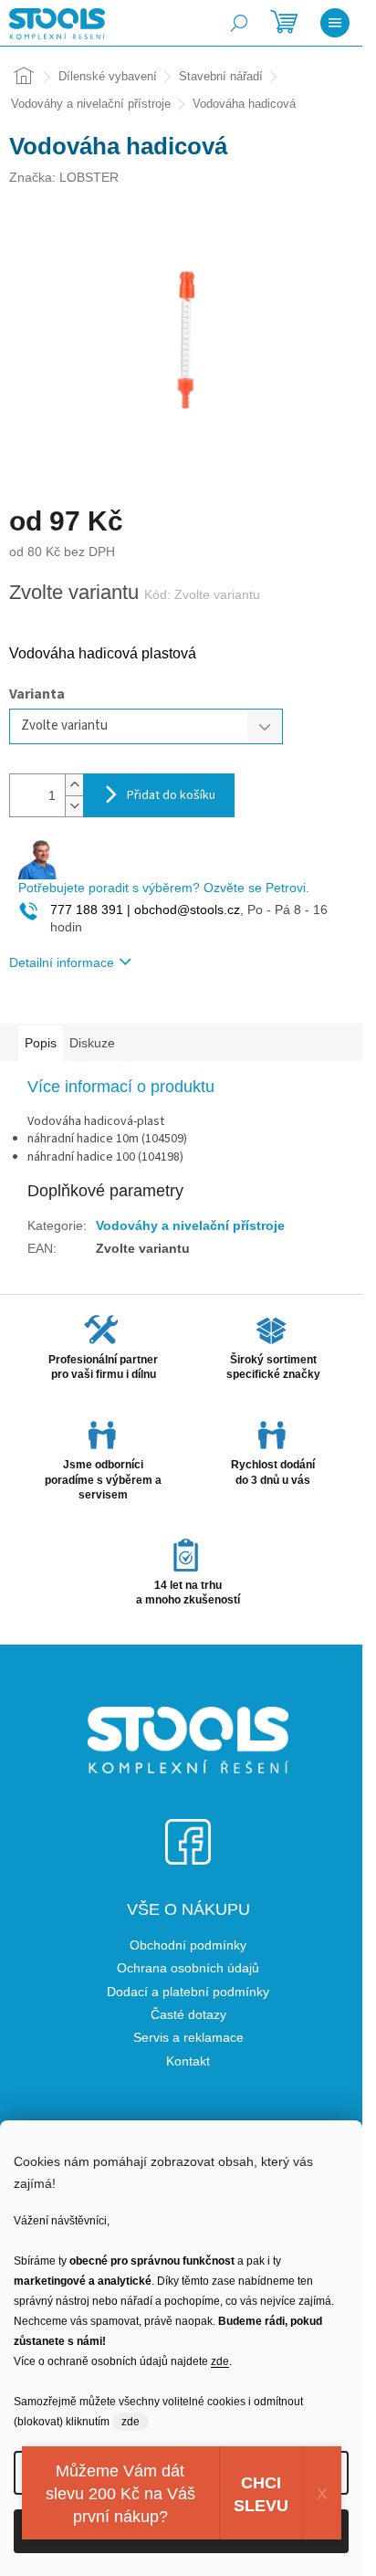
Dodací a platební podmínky (188, 1992)
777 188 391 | (90, 909)
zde (220, 2361)
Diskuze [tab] (92, 1043)
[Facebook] (188, 1830)
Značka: (64, 177)
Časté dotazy (188, 2014)
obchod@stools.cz (185, 909)
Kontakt (188, 2061)
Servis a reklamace (188, 2037)
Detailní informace (62, 962)
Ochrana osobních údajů (188, 1968)
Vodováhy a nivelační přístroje (190, 1225)
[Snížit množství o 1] (74, 806)
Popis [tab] (41, 1043)
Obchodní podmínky (188, 1945)
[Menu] (335, 23)
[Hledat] (239, 23)
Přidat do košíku (171, 795)
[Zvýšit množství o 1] (74, 785)
